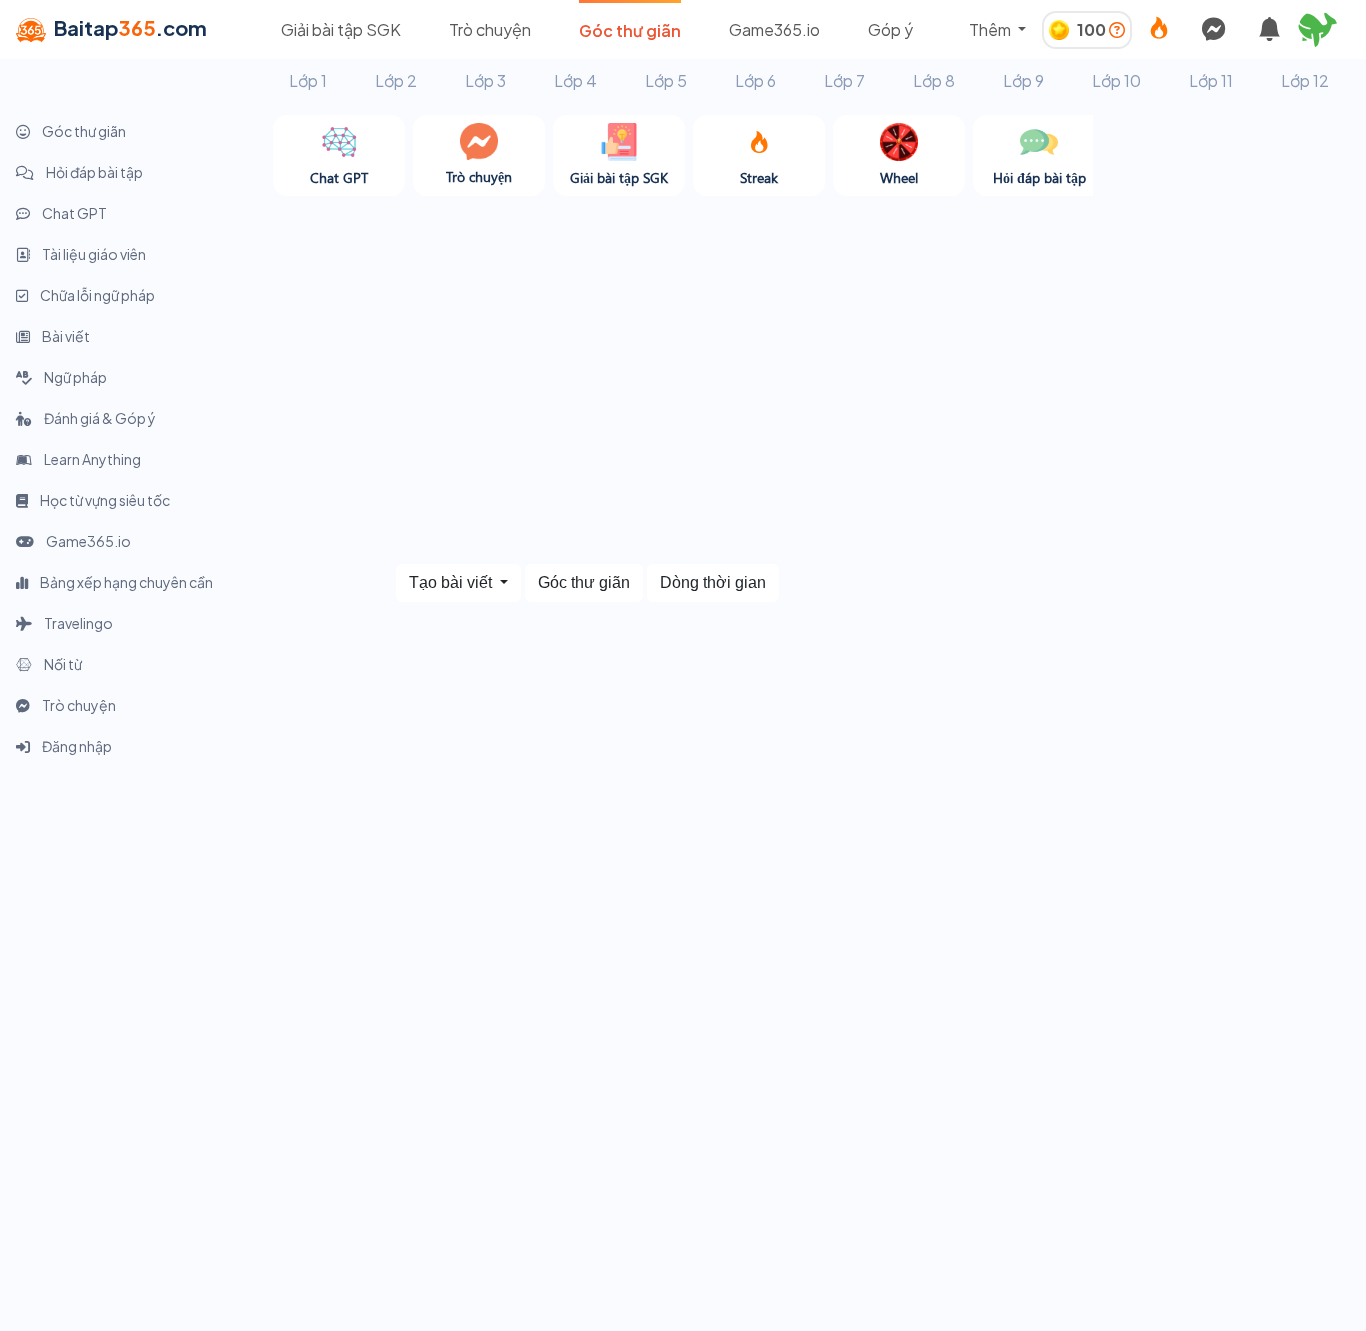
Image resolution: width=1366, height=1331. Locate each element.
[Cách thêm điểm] (1117, 29)
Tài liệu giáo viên (93, 254)
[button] (1326, 30)
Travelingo (77, 623)
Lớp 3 (485, 80)
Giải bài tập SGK (341, 29)
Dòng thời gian (713, 582)
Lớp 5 (666, 80)
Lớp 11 (1211, 80)
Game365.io (774, 29)
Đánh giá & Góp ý (99, 418)
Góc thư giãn (630, 30)
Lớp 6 (755, 80)
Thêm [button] (991, 29)
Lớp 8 (934, 80)
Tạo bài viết (452, 582)
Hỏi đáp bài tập (93, 172)
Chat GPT (73, 213)
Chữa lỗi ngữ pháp (96, 295)
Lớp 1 (308, 80)
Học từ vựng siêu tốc (104, 500)
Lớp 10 (1116, 80)
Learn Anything (91, 459)
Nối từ (62, 664)
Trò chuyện (490, 29)
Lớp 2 (396, 80)
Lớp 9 (1023, 80)
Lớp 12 (1305, 80)
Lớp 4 (575, 80)
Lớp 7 (844, 80)
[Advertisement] (1229, 415)
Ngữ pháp (74, 377)
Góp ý (890, 29)
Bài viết (65, 336)
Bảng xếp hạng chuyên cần (125, 582)
